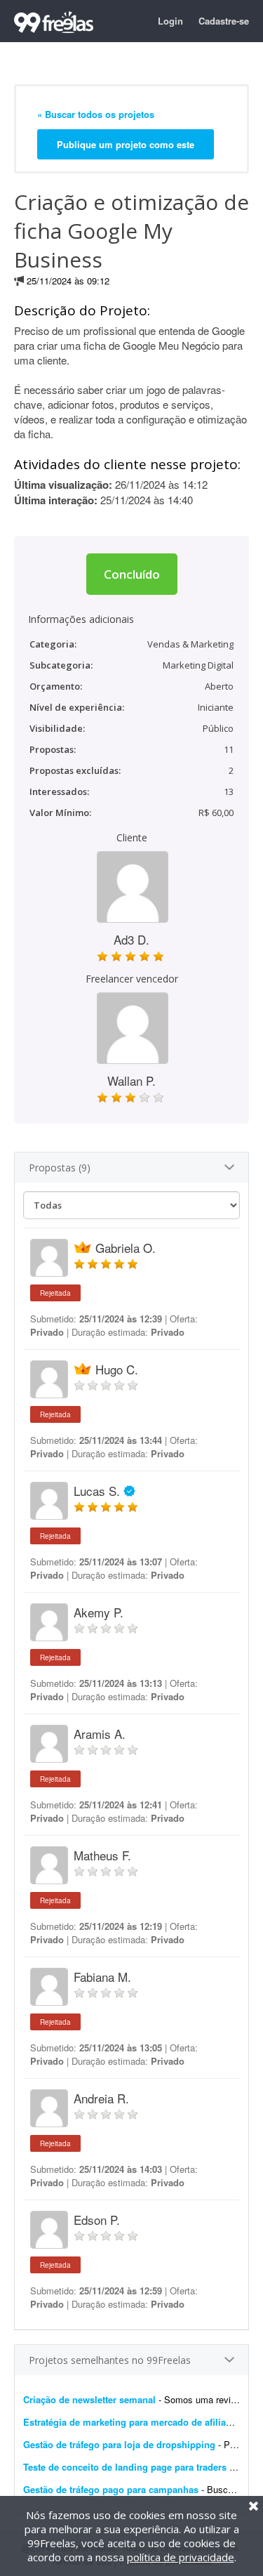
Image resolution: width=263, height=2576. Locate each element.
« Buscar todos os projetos (96, 114)
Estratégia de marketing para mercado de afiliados (133, 2422)
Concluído (132, 574)
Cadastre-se (224, 21)
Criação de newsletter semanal (89, 2399)
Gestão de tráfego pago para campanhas (111, 2489)
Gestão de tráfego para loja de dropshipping (119, 2444)
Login (170, 21)
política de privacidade (181, 2557)
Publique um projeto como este (126, 144)
